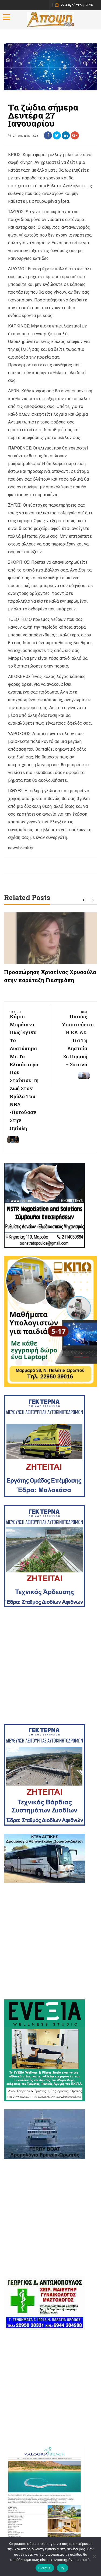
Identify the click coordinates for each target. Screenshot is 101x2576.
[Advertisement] (50, 1665)
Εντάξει (45, 2568)
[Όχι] (94, 2556)
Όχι (62, 2568)
